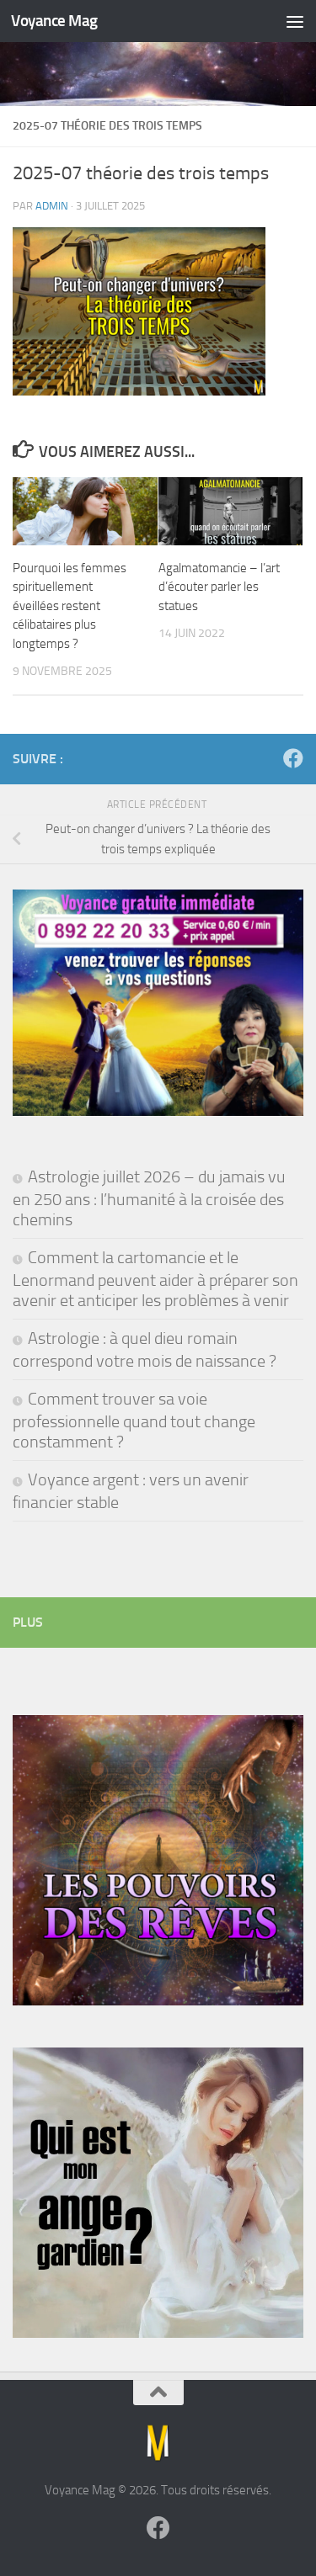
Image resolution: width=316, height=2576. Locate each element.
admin (52, 206)
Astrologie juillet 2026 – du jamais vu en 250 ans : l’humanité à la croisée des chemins (149, 1198)
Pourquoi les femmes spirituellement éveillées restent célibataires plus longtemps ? (70, 606)
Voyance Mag (54, 21)
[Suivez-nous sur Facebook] (293, 758)
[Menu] (295, 21)
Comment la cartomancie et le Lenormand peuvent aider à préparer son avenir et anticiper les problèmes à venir (155, 1279)
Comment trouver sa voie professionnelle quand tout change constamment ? (134, 1420)
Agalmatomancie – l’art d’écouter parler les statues (219, 587)
